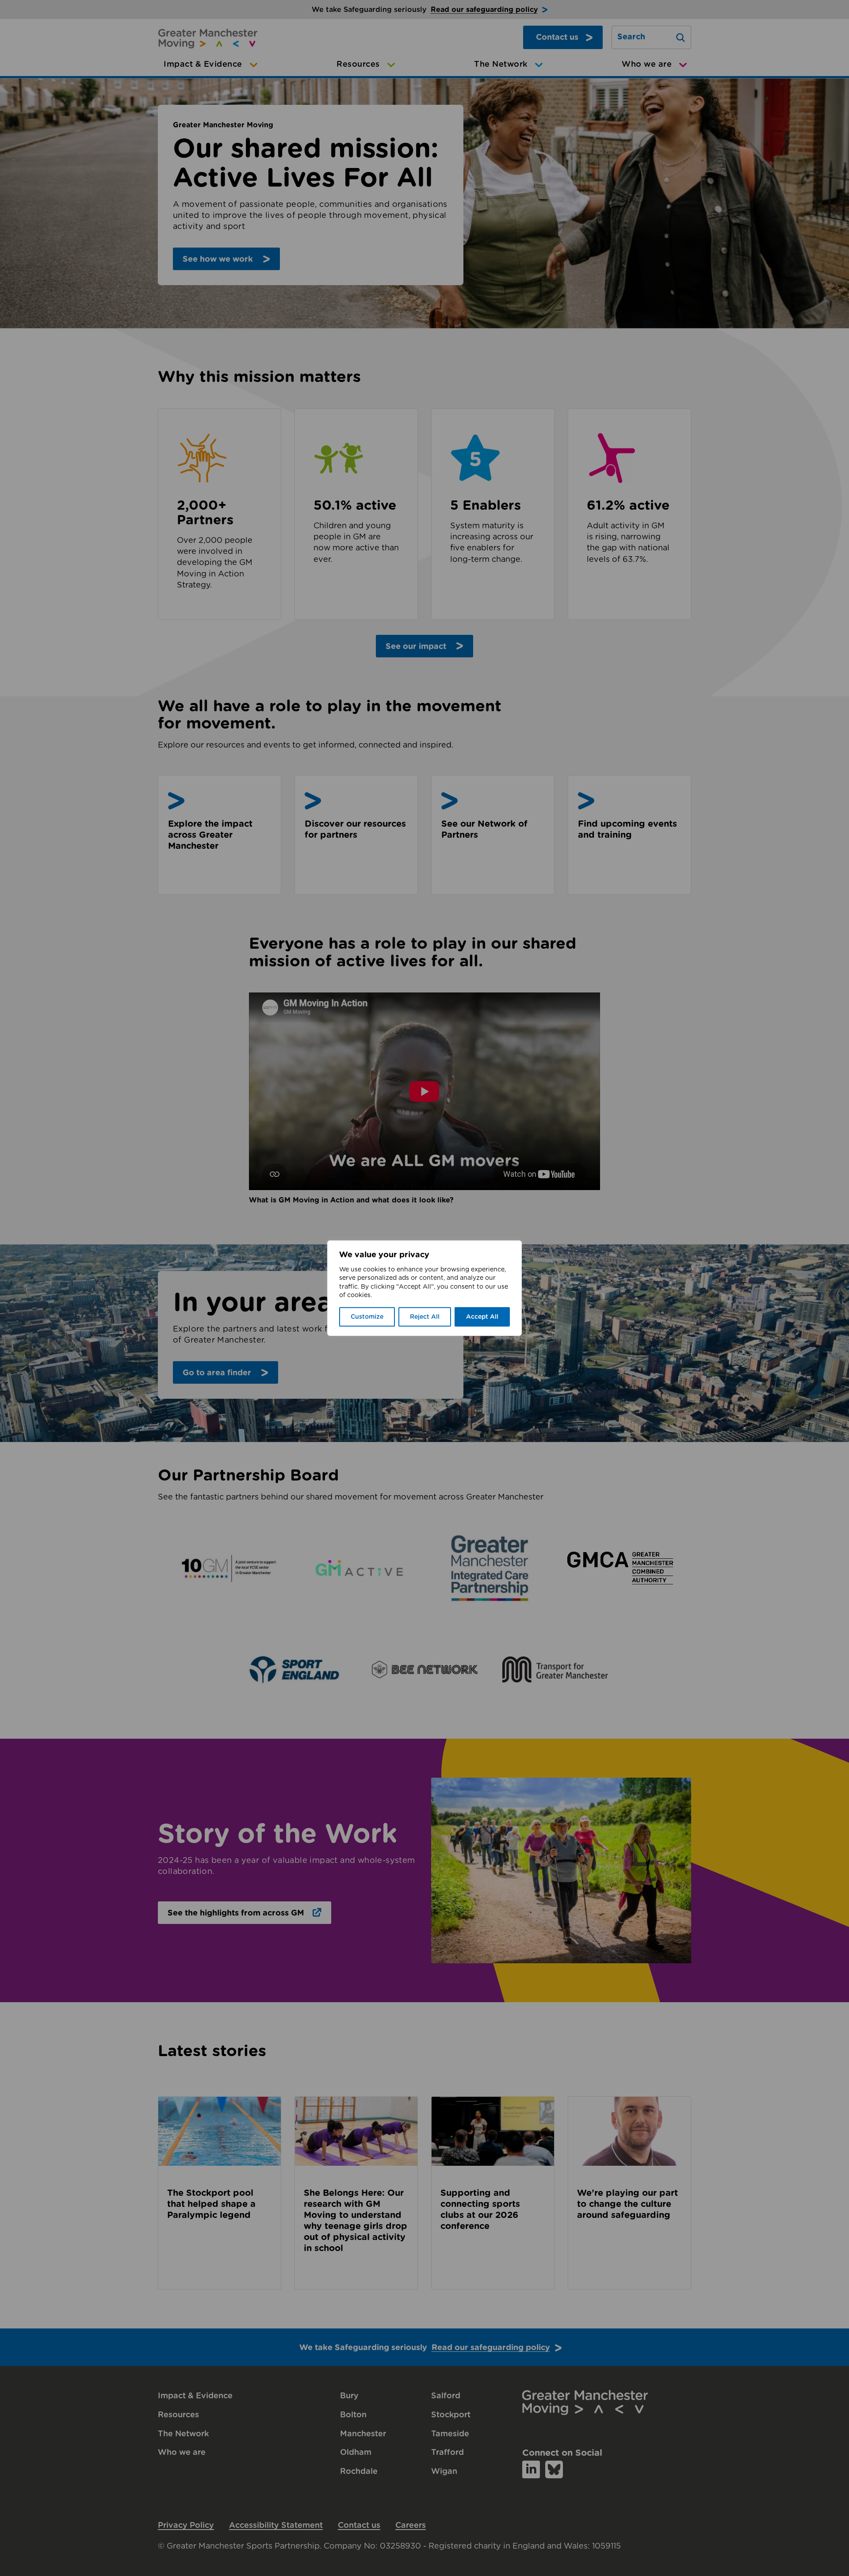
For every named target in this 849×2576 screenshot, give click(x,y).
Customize (367, 1317)
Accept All (482, 1317)
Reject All (425, 1317)
